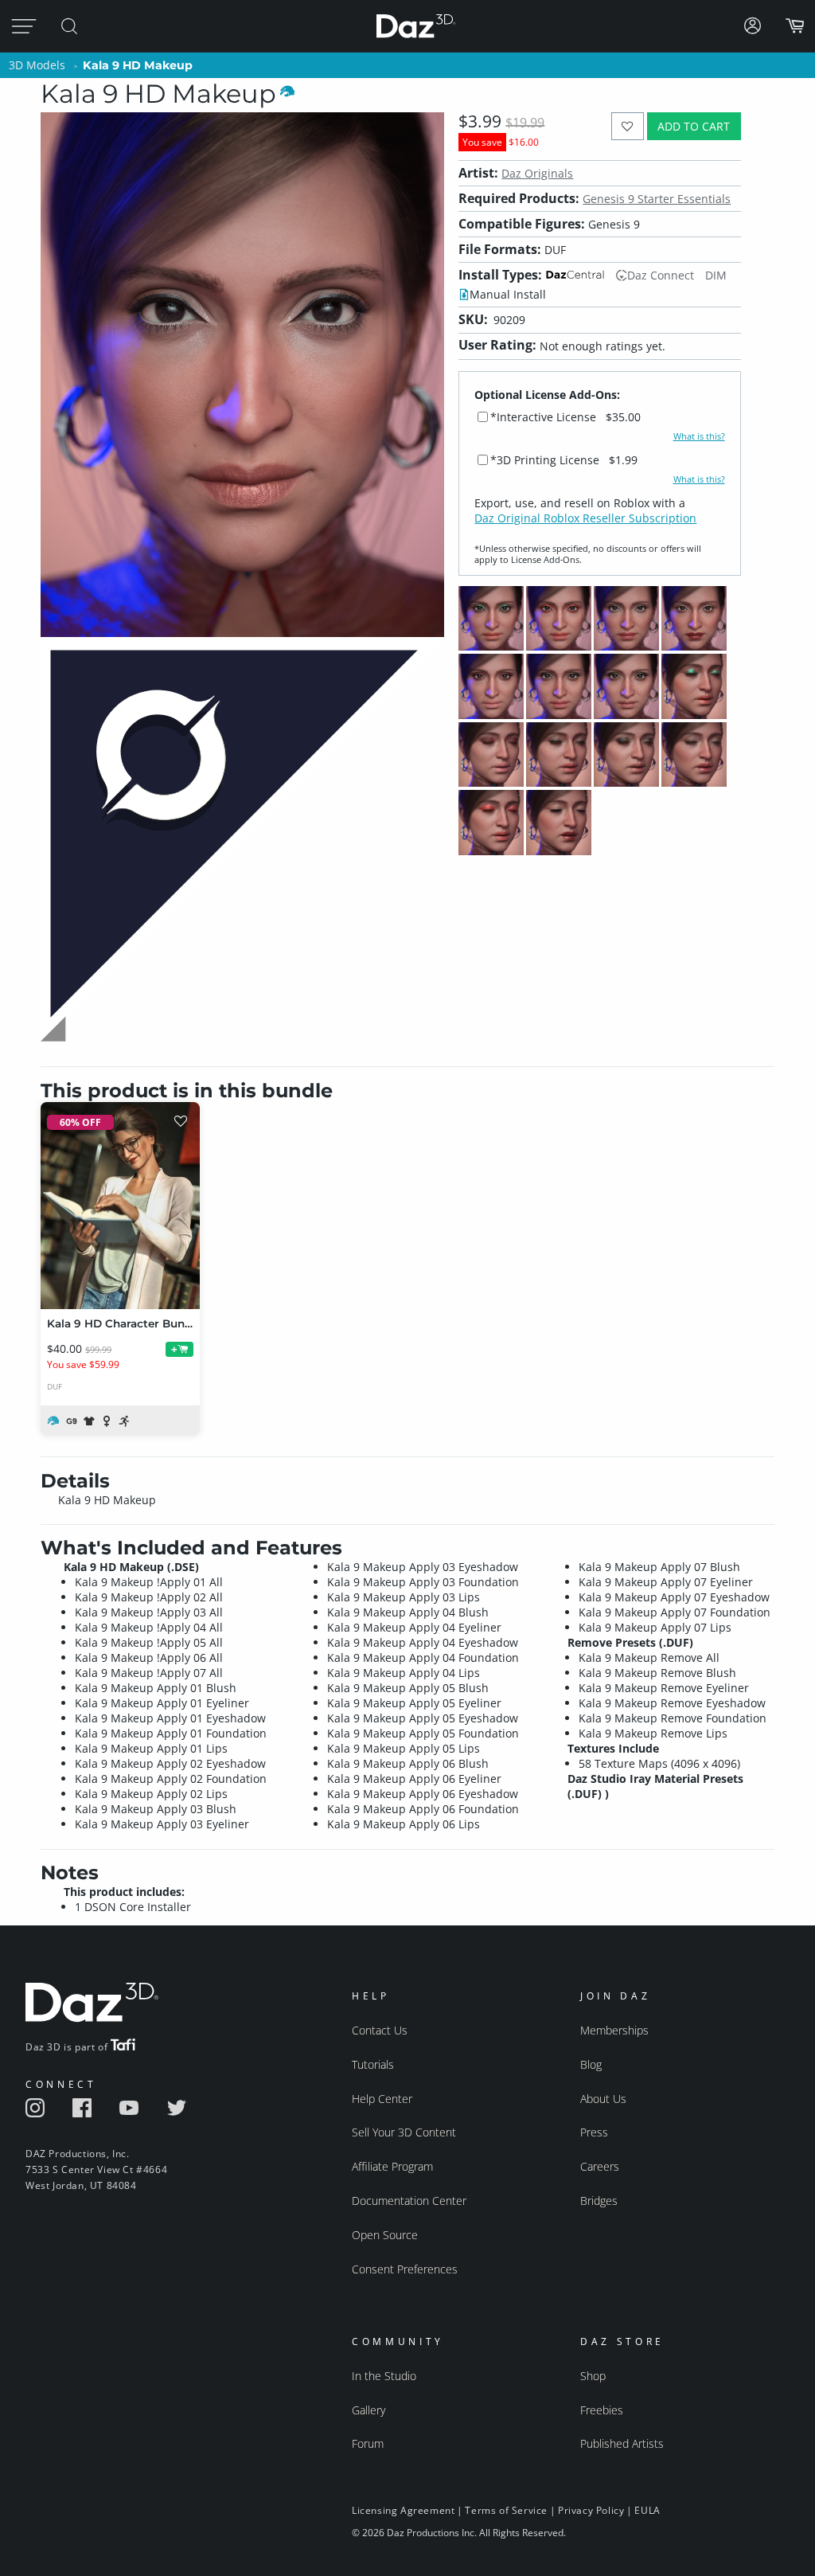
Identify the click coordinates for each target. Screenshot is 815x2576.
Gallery (369, 2410)
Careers (600, 2166)
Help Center (382, 2099)
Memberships (614, 2030)
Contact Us (380, 2030)
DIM (716, 275)
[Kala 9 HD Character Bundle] (120, 1206)
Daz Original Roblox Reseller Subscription (585, 518)
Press (594, 2132)
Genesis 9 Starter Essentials (657, 199)
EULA (647, 2510)
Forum (368, 2443)
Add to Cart (694, 126)
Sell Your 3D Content (404, 2132)
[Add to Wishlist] (628, 126)
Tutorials (373, 2064)
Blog (591, 2064)
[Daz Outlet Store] (242, 1040)
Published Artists (622, 2443)
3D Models (37, 65)
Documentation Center (409, 2201)
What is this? (699, 436)
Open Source (385, 2235)
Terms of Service (506, 2510)
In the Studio (384, 2376)
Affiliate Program (392, 2166)
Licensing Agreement (403, 2510)
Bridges (599, 2201)
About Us (603, 2099)
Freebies (602, 2410)
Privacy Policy (591, 2510)
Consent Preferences (405, 2269)
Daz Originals (537, 173)
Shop (593, 2376)
